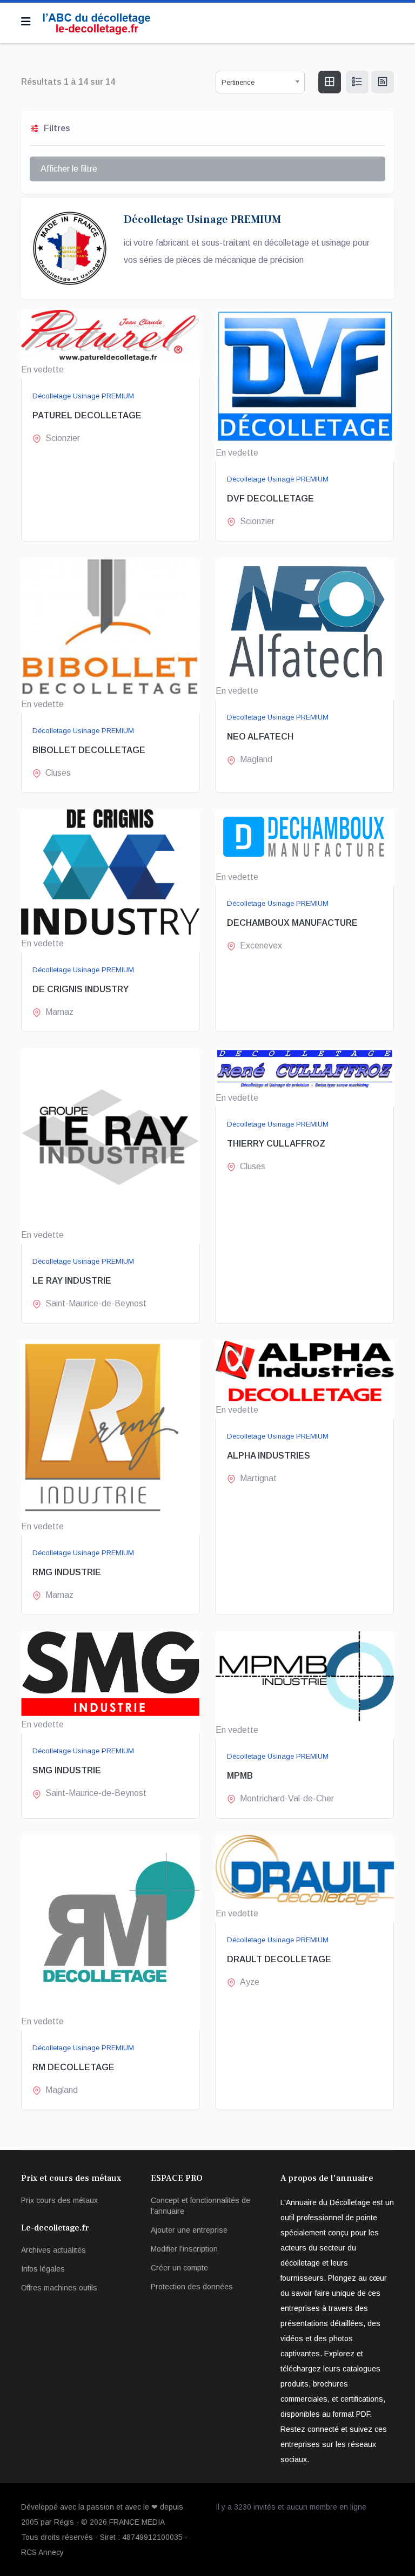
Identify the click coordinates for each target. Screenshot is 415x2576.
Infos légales (43, 2269)
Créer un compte (179, 2268)
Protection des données (192, 2287)
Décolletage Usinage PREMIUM (83, 396)
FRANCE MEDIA (137, 2522)
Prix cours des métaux (59, 2200)
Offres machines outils (59, 2288)
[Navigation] (26, 22)
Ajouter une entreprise (189, 2230)
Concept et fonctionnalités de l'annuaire (200, 2206)
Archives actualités (53, 2250)
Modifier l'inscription (184, 2249)
